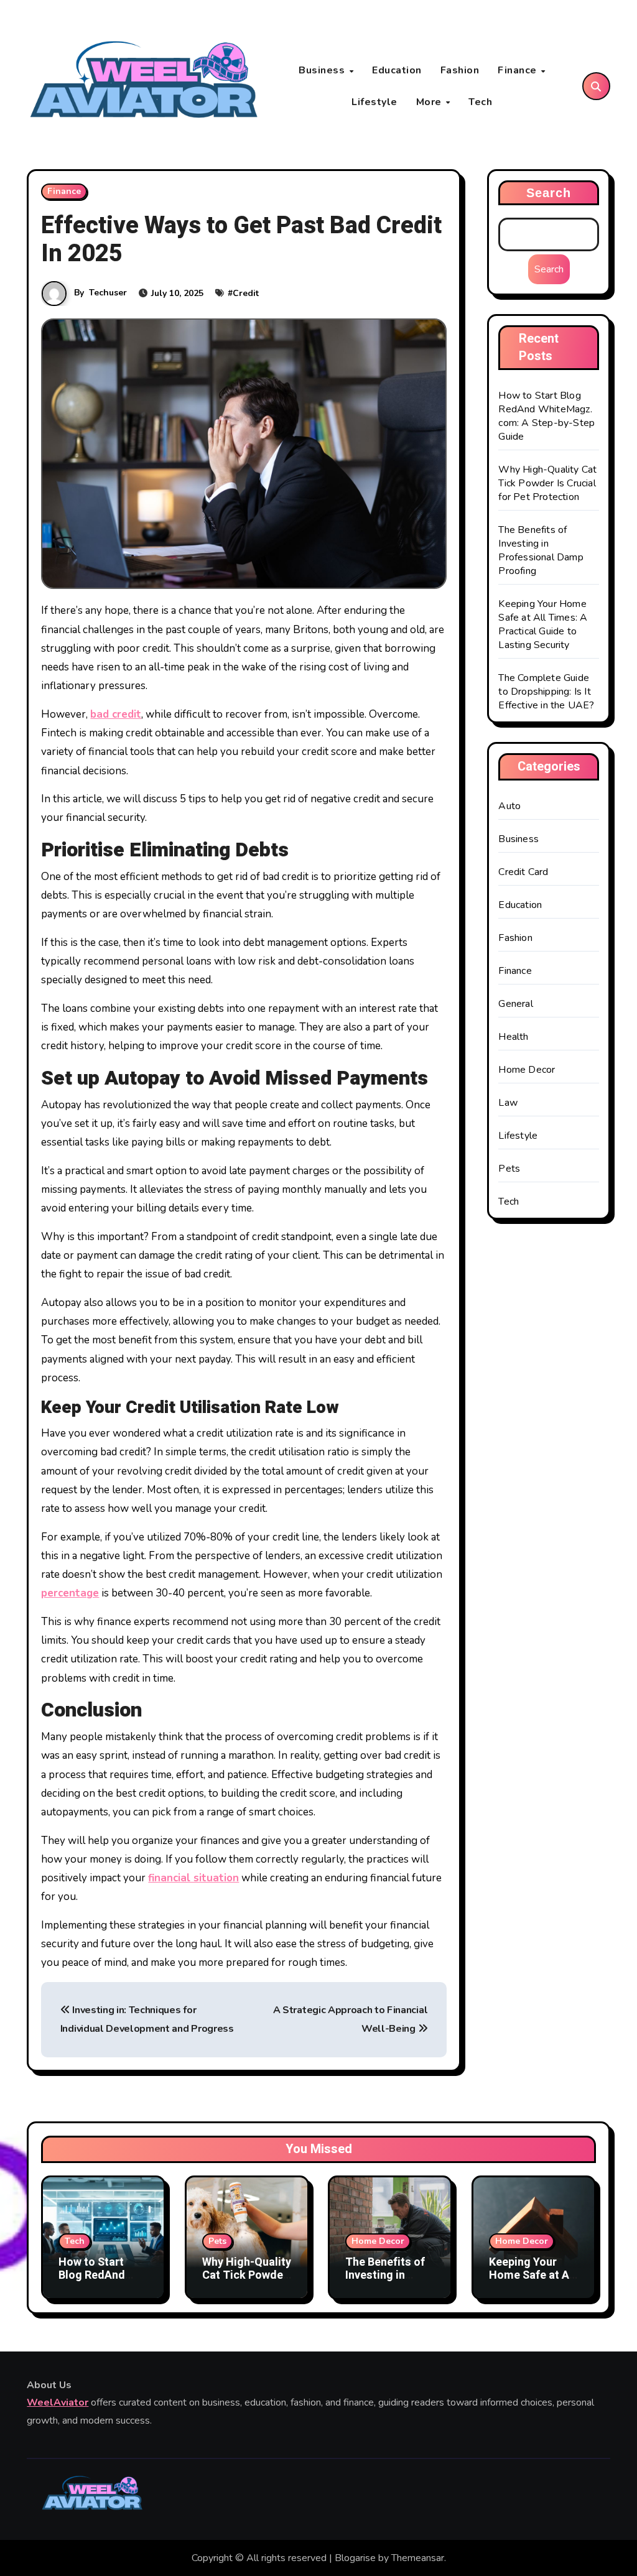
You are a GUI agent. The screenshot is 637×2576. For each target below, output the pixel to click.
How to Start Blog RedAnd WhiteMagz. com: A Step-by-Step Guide (546, 416)
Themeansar (418, 2558)
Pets (509, 1169)
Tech (480, 102)
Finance (518, 70)
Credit (246, 293)
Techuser (108, 293)
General (515, 1004)
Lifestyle (374, 102)
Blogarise (355, 2558)
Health (513, 1037)
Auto (509, 806)
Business (323, 70)
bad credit (116, 714)
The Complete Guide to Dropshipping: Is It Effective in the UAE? (546, 692)
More (430, 102)
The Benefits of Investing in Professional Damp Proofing (541, 550)
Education (397, 70)
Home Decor (527, 1070)
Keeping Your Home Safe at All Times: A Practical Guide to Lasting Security (543, 624)
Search (549, 193)
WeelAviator (58, 2403)
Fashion (460, 70)
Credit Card (523, 872)
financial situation (193, 1878)
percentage (70, 1593)
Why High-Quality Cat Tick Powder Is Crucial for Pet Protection (547, 483)
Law (508, 1103)
